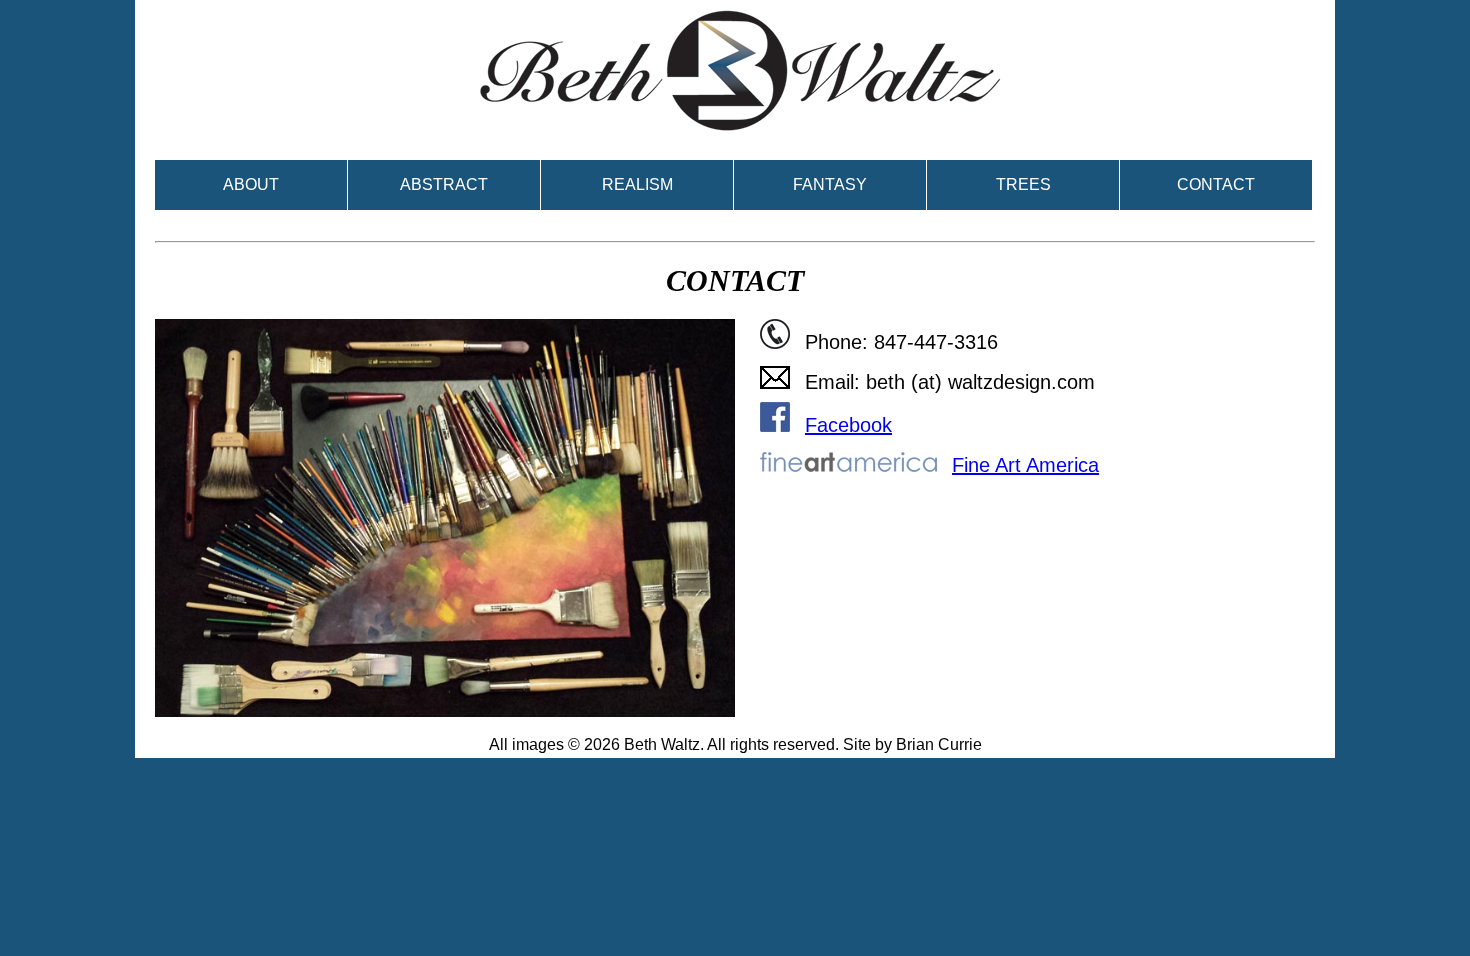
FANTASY (830, 184)
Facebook (848, 425)
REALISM (637, 184)
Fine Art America (1025, 465)
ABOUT (251, 184)
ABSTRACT (444, 184)
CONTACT (1216, 184)
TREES (1023, 184)
